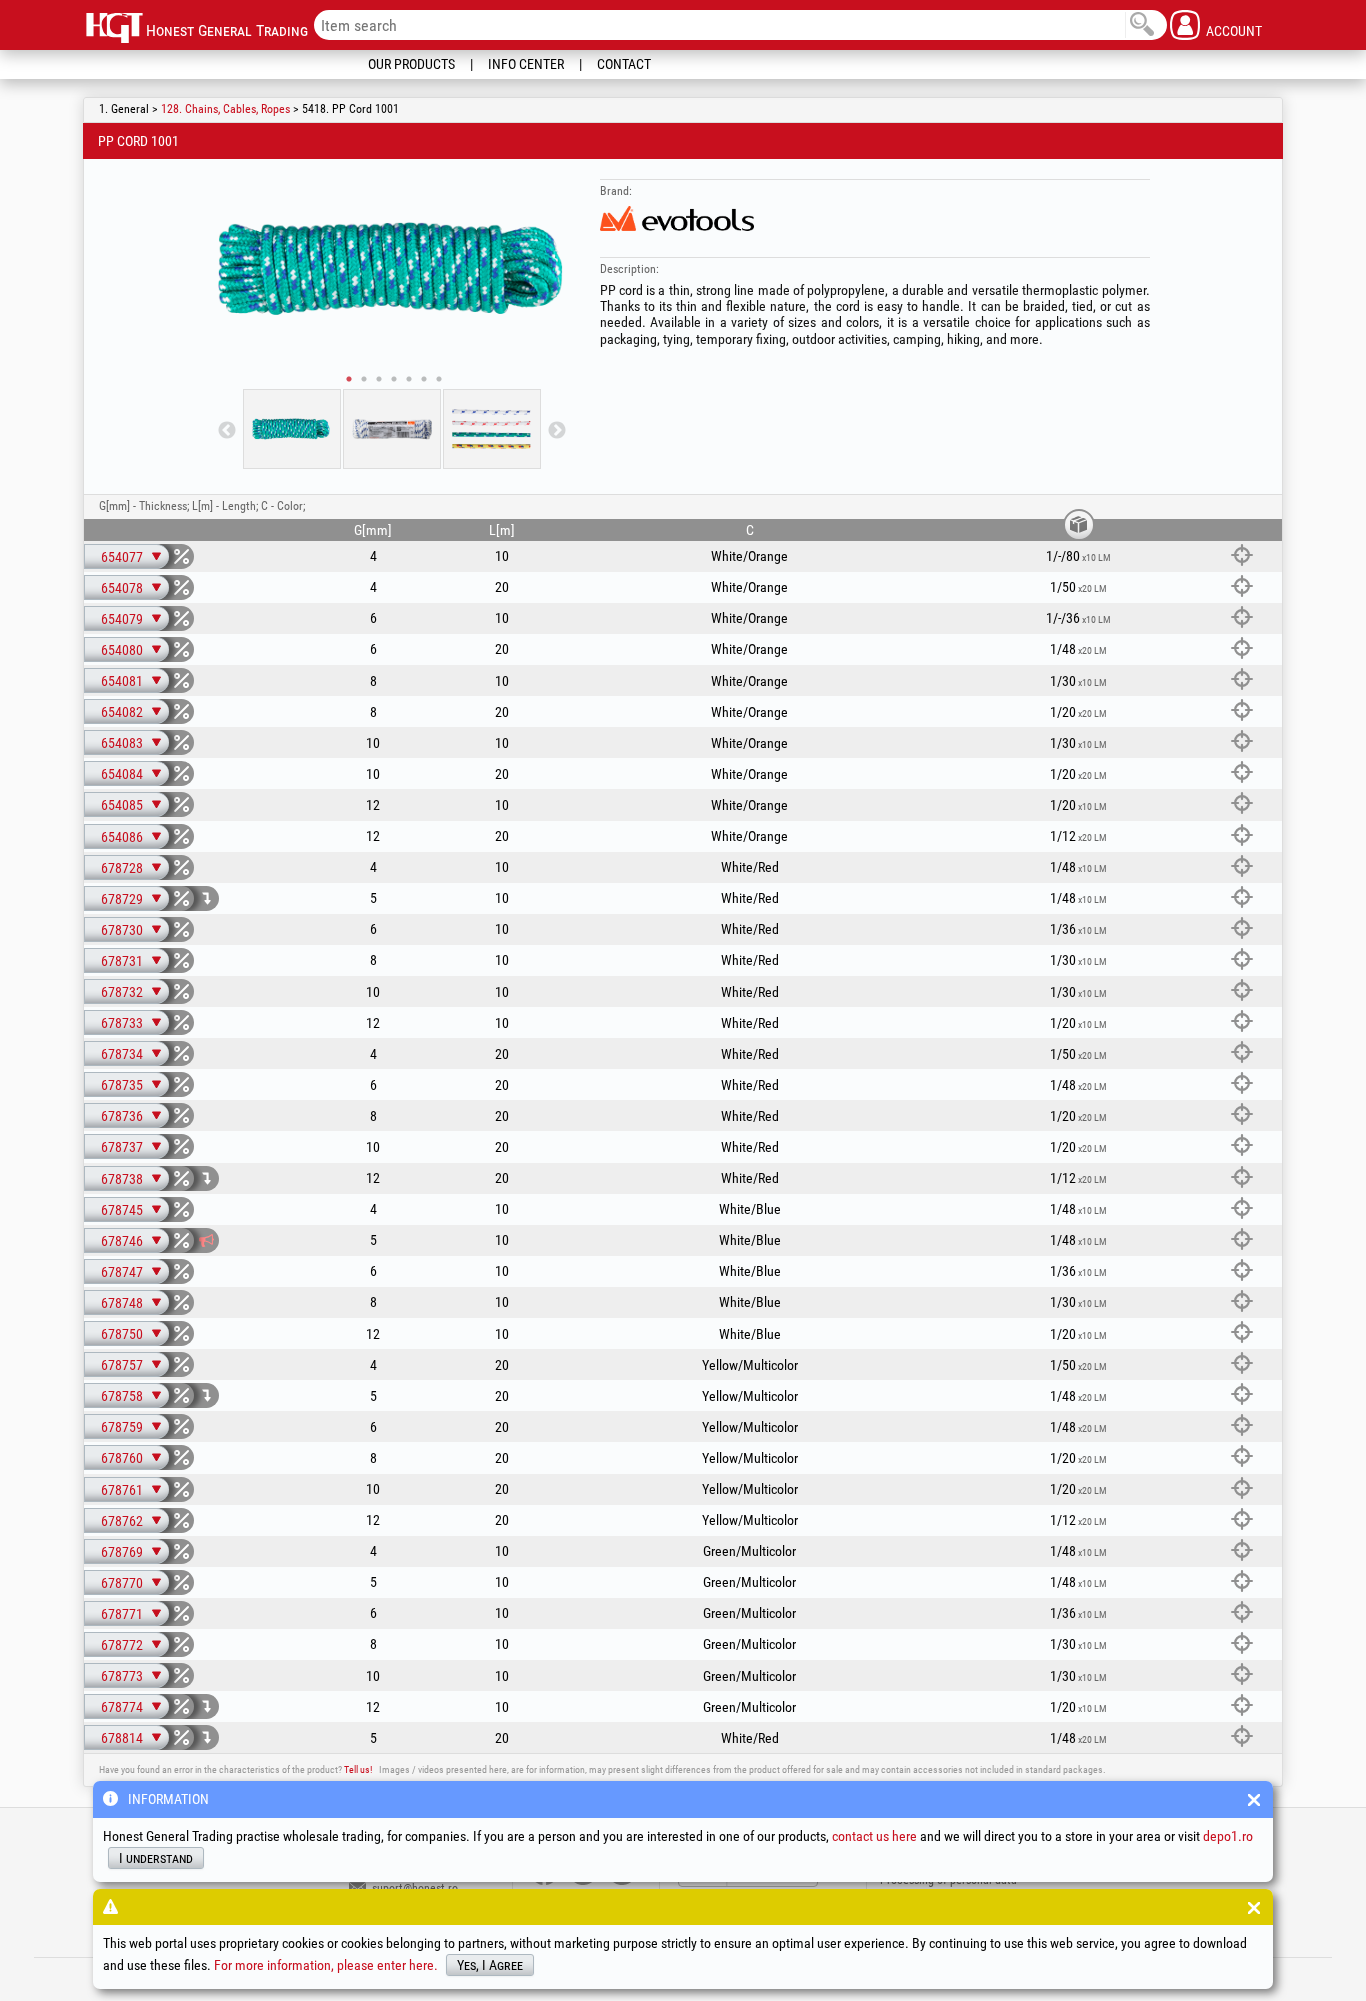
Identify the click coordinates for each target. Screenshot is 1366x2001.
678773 (122, 1676)
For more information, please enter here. (326, 1965)
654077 (122, 557)
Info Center (526, 64)
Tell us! (358, 1769)
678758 (122, 1396)
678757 (122, 1365)
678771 (122, 1614)
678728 (122, 868)
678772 (122, 1645)
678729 (122, 899)
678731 (122, 961)
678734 (122, 1054)
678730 (122, 930)
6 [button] (424, 379)
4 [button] (394, 379)
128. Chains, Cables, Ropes (225, 109)
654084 (122, 774)
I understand (156, 1858)
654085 (122, 805)
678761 (122, 1490)
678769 (122, 1552)
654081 (122, 681)
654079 (122, 619)
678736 (122, 1116)
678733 (122, 1023)
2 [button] (364, 379)
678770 (122, 1583)
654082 (122, 712)
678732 (122, 992)
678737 (122, 1147)
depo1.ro (1228, 1836)
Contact (624, 64)
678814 (122, 1738)
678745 (122, 1210)
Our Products (411, 64)
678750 (122, 1334)
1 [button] (349, 379)
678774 (122, 1707)
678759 (122, 1427)
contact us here (874, 1836)
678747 (122, 1272)
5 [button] (409, 379)
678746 (122, 1241)
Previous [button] (227, 431)
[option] (392, 269)
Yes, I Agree (490, 1965)
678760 (122, 1458)
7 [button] (439, 379)
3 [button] (379, 379)
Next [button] (557, 431)
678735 (122, 1085)
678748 (122, 1303)
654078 (122, 588)
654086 (122, 837)
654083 (122, 743)
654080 (122, 650)
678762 (122, 1521)
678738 (122, 1179)
